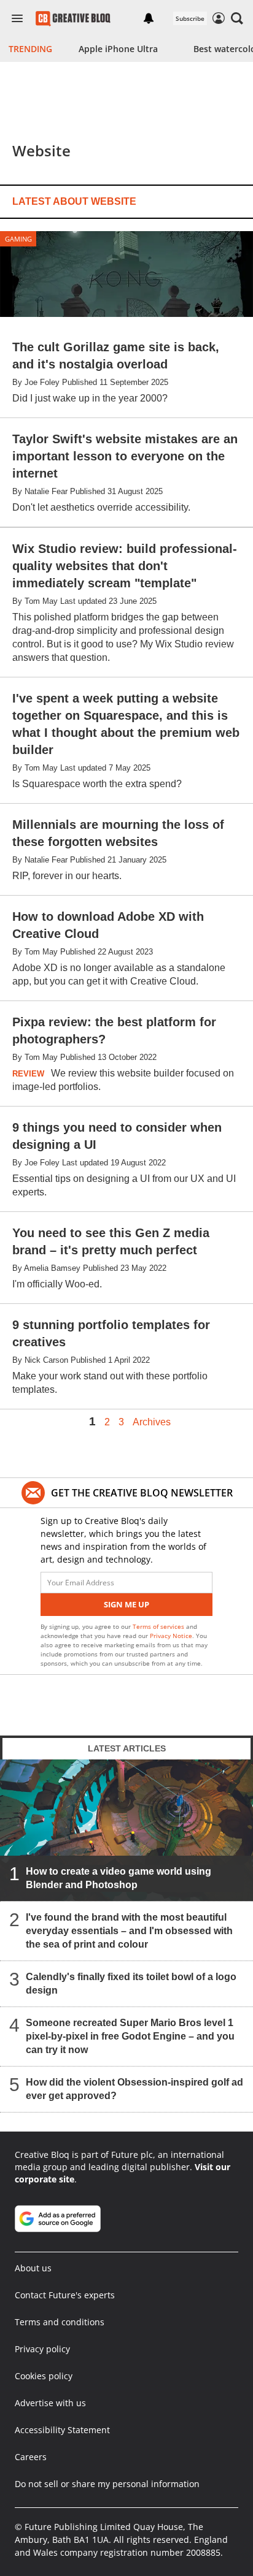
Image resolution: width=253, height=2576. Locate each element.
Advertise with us (50, 2403)
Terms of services (159, 1626)
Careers (31, 2457)
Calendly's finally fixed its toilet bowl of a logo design (131, 1984)
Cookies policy (44, 2376)
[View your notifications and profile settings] (149, 18)
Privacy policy (42, 2349)
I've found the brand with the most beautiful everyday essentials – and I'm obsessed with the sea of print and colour (129, 1931)
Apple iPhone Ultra (118, 49)
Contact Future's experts (65, 2295)
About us (33, 2268)
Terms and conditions (60, 2322)
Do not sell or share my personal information (107, 2484)
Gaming (18, 239)
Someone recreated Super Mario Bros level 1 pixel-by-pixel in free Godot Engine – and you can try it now (130, 2037)
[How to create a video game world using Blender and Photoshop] (126, 1831)
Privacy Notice (171, 1636)
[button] (237, 18)
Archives (152, 1422)
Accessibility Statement (62, 2430)
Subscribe (190, 18)
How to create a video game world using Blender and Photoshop (119, 1879)
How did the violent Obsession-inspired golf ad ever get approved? (134, 2090)
